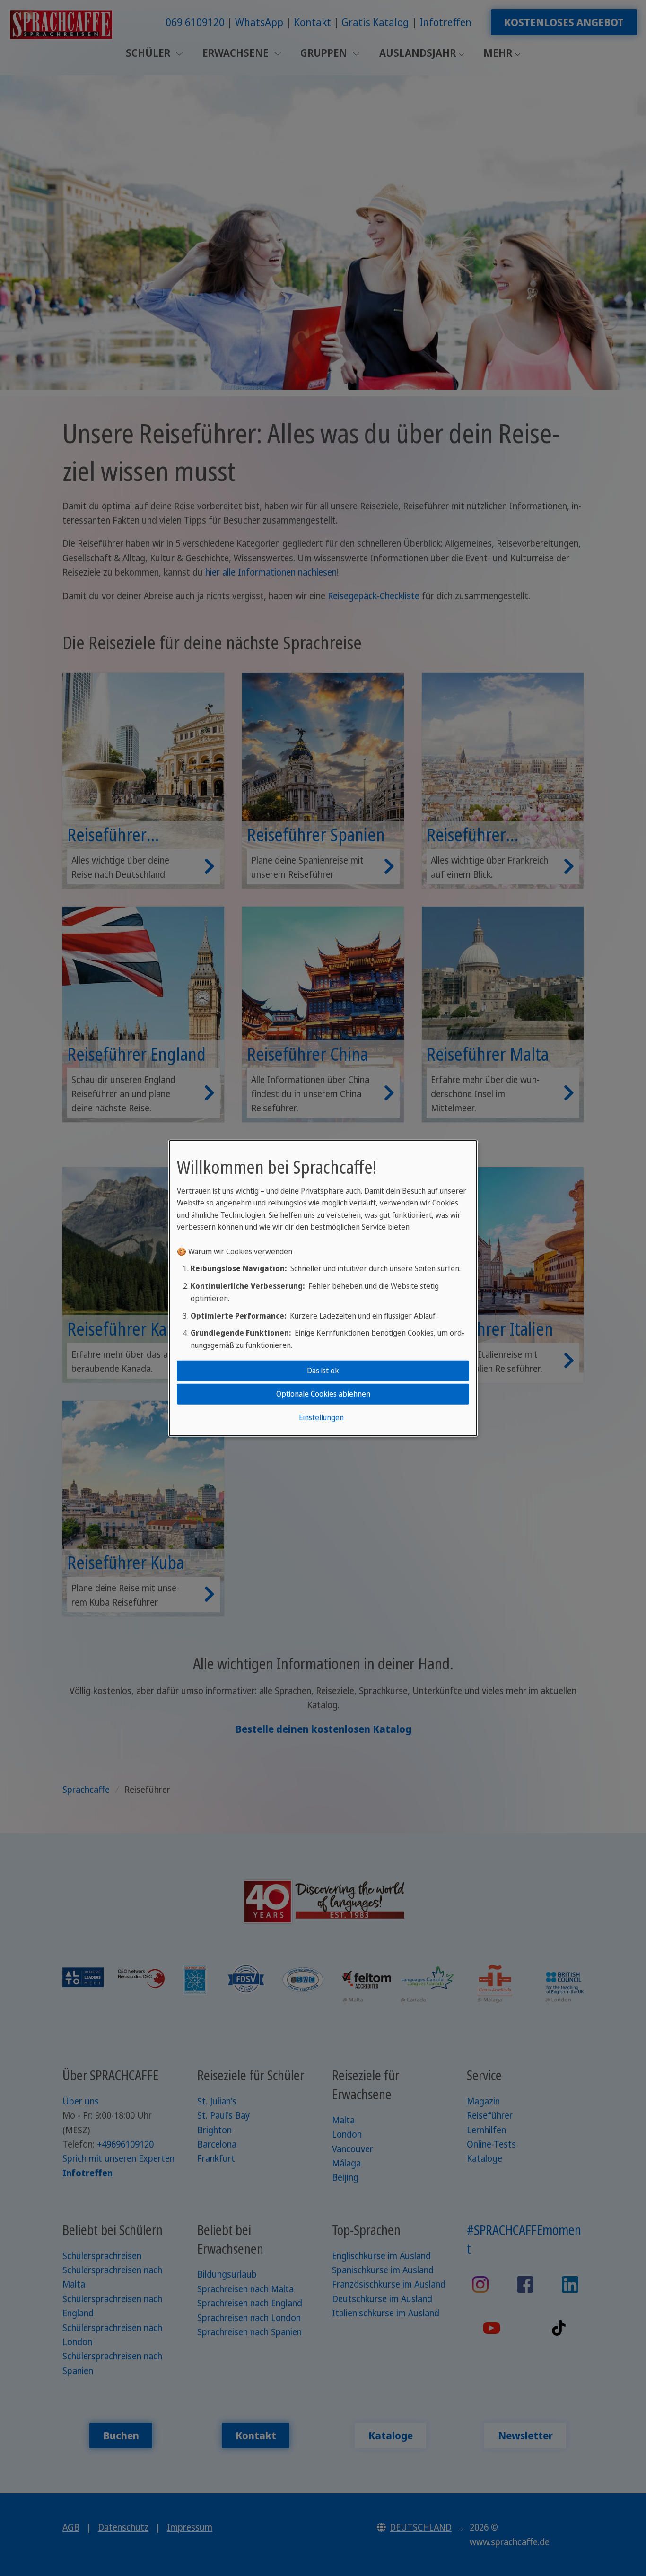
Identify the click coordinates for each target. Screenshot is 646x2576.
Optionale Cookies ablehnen (323, 1394)
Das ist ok (323, 1371)
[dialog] (323, 1288)
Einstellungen (321, 1417)
